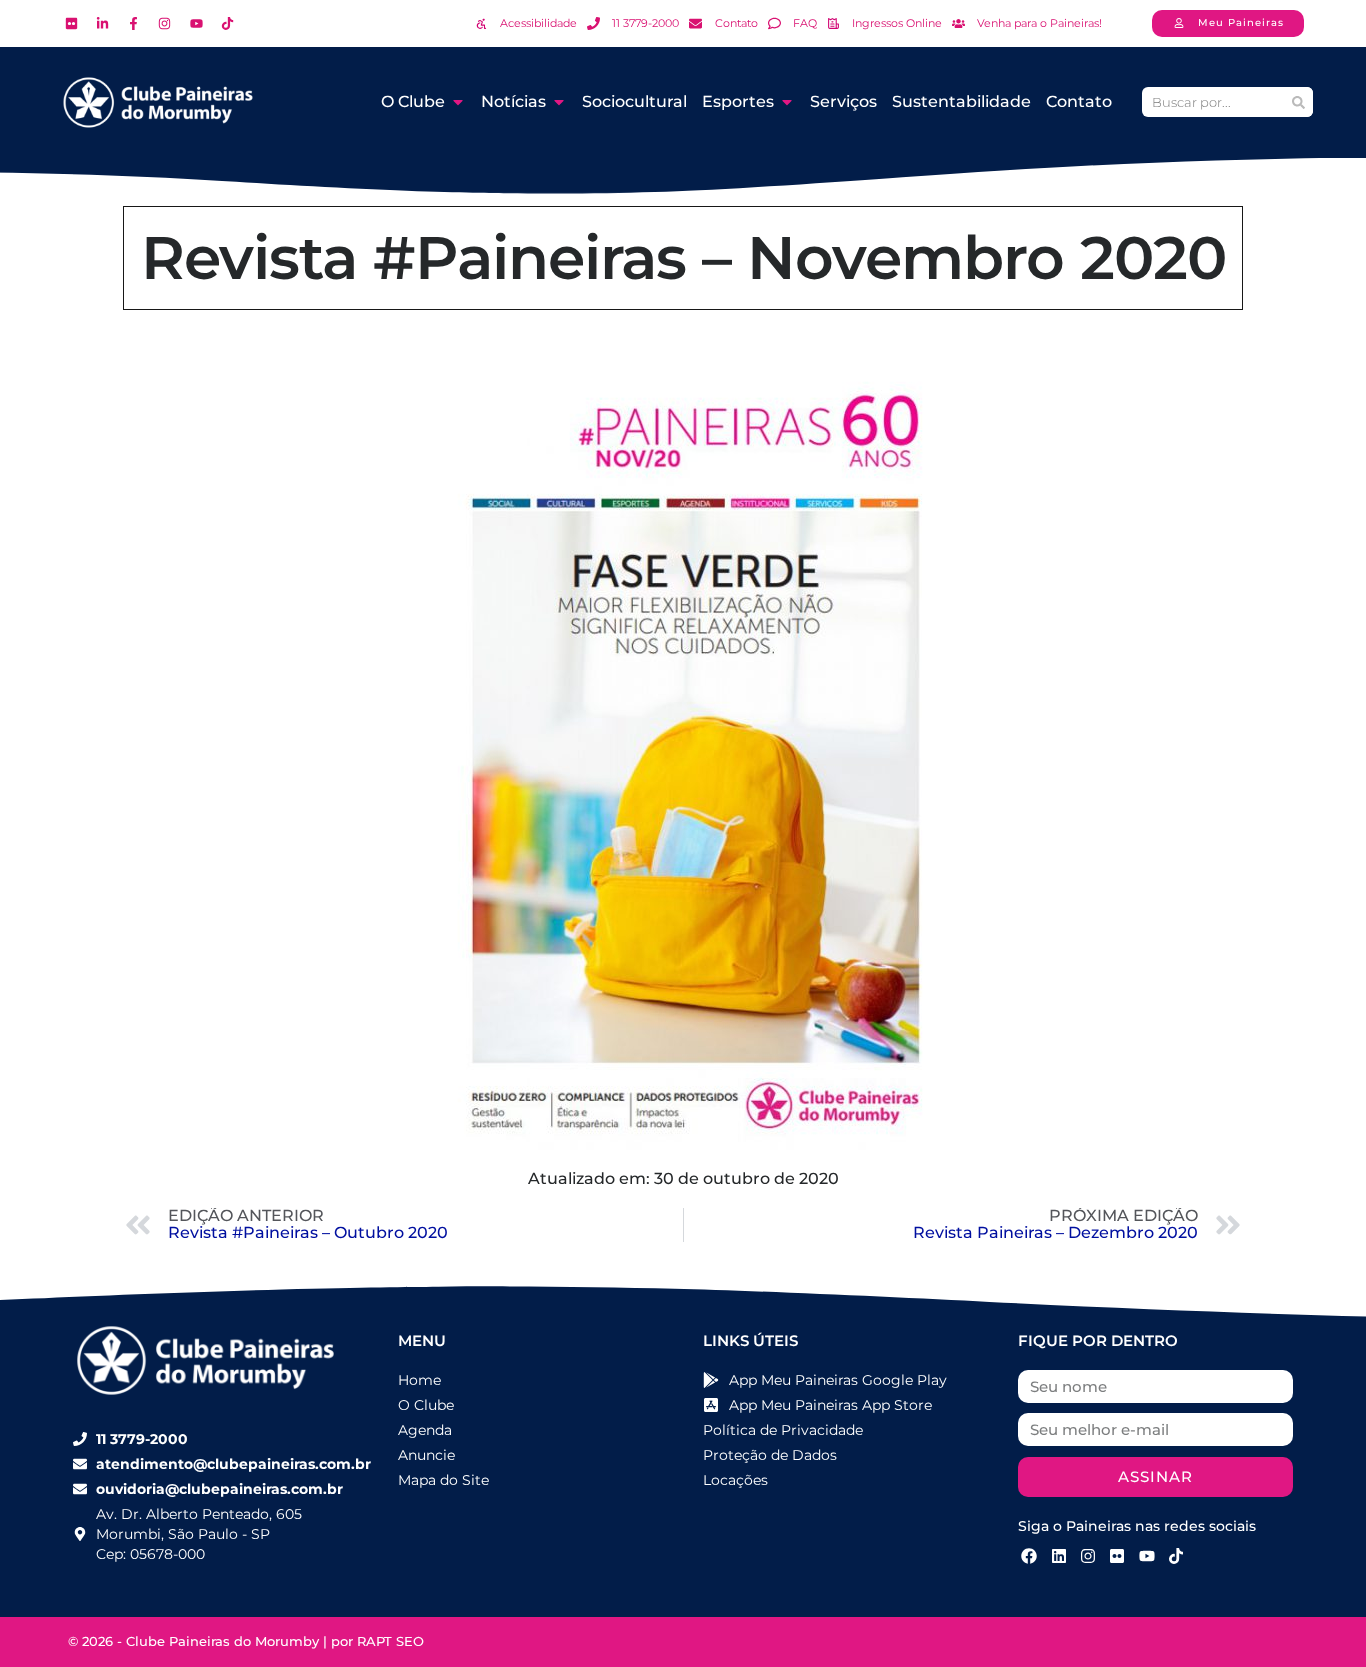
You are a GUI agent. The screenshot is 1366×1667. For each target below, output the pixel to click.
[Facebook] (1029, 1556)
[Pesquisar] (1298, 102)
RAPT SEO (390, 1641)
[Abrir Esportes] (787, 102)
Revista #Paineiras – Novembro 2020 (683, 257)
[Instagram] (1088, 1556)
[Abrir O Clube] (458, 102)
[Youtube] (1147, 1556)
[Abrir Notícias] (559, 102)
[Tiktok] (1176, 1556)
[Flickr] (1117, 1556)
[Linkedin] (1058, 1556)
